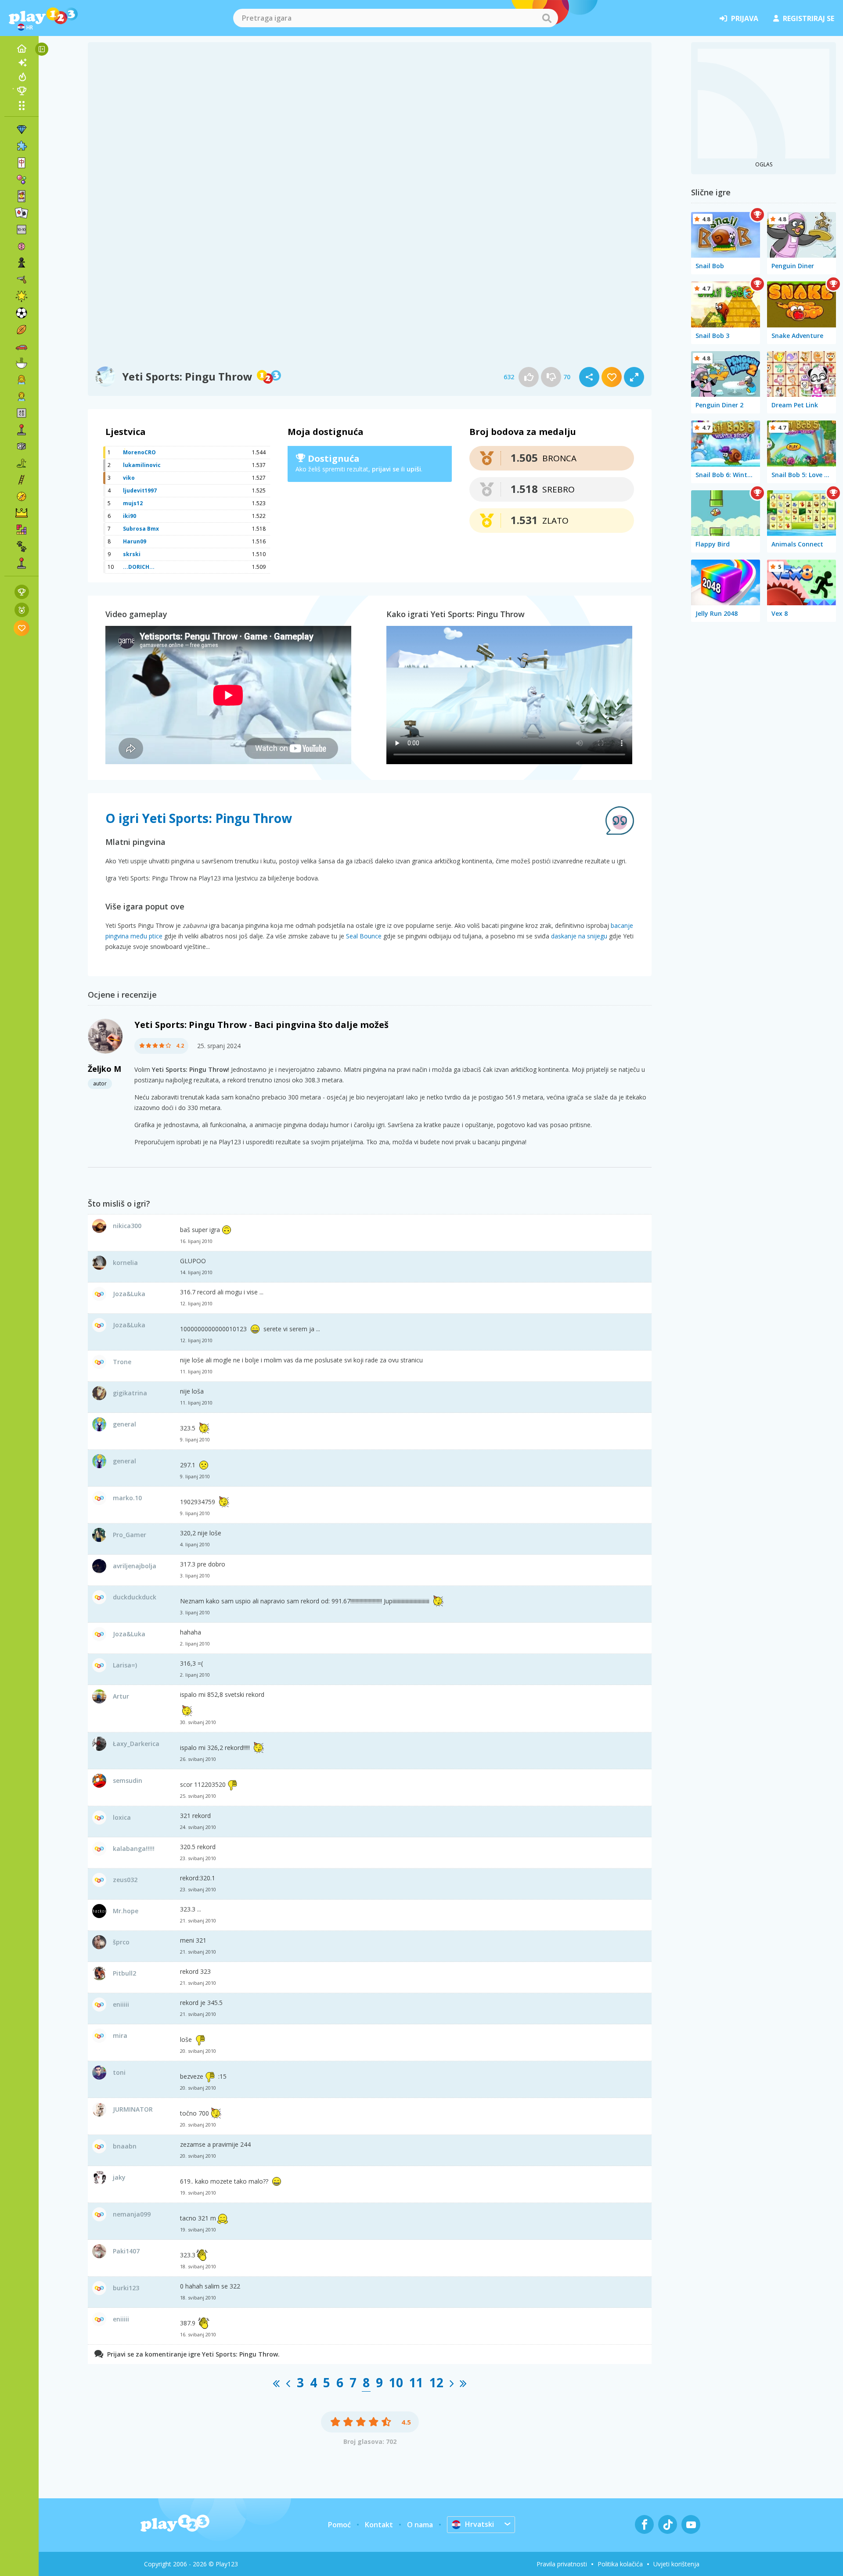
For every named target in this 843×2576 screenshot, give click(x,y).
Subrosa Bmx (141, 529)
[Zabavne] (22, 296)
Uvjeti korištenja (676, 2564)
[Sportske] (22, 330)
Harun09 (135, 541)
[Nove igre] (22, 63)
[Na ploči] (22, 446)
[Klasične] (22, 463)
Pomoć (339, 2525)
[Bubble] (22, 180)
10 (396, 2382)
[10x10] (22, 230)
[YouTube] (691, 2524)
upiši (414, 469)
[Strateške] (22, 513)
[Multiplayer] (22, 563)
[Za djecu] (22, 396)
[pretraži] (547, 18)
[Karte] (22, 196)
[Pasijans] (22, 213)
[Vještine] (22, 480)
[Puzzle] (22, 146)
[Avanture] (22, 496)
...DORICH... (139, 567)
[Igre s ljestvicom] (22, 592)
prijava (745, 18)
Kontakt (379, 2525)
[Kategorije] (22, 105)
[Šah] (22, 263)
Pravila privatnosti (562, 2564)
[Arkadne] (22, 430)
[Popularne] (22, 77)
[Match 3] (22, 129)
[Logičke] (22, 246)
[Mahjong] (22, 163)
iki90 (130, 516)
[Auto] (22, 346)
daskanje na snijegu (579, 936)
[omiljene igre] (22, 628)
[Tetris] (22, 530)
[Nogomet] (22, 313)
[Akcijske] (22, 280)
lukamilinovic (142, 465)
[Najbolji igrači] (22, 91)
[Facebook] (644, 2524)
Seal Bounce (364, 936)
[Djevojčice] (22, 380)
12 (436, 2382)
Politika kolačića (620, 2564)
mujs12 (133, 503)
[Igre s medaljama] (22, 610)
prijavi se (385, 469)
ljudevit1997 (140, 490)
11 (416, 2382)
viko (129, 478)
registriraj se (809, 18)
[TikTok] (668, 2524)
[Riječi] (22, 413)
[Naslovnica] (22, 49)
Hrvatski (479, 2524)
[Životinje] (22, 546)
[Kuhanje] (22, 363)
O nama (420, 2525)
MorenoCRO (139, 452)
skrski (132, 554)
